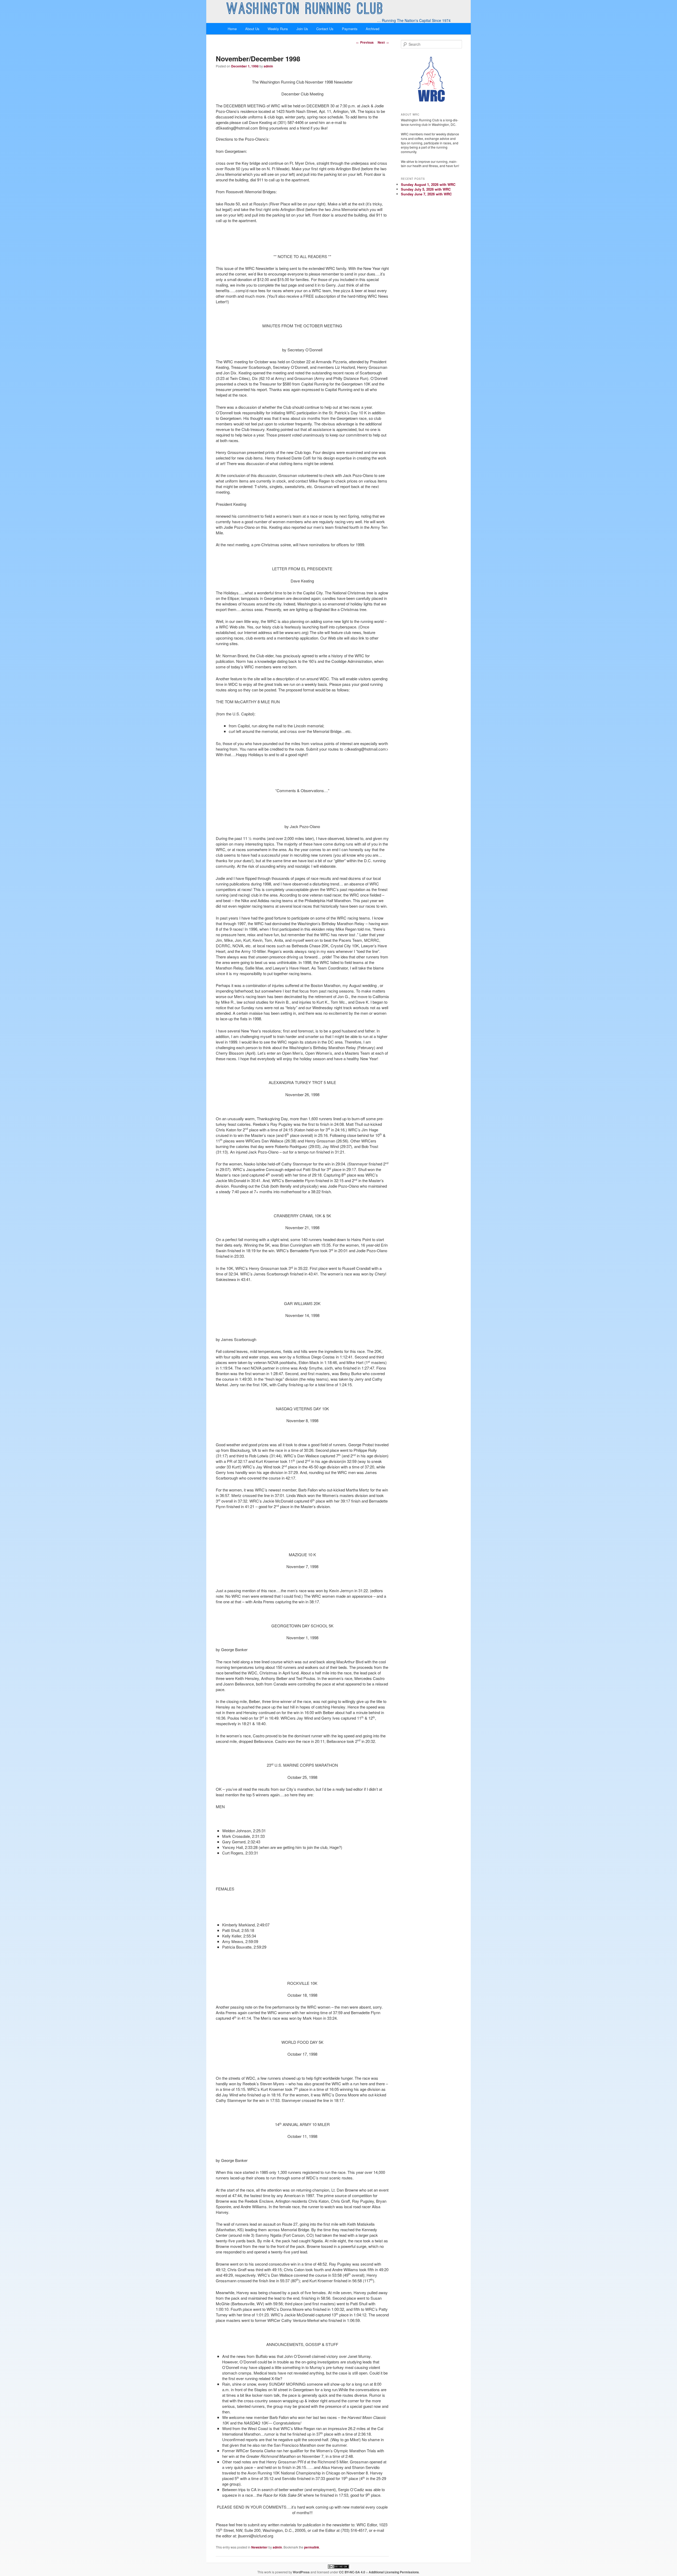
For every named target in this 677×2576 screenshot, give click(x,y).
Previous (365, 42)
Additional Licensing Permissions (394, 2572)
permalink (312, 2547)
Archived (372, 29)
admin (268, 66)
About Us (252, 29)
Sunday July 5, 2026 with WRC (426, 189)
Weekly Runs (278, 29)
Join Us (302, 29)
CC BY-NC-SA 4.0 (352, 2572)
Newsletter (259, 2547)
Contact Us (325, 29)
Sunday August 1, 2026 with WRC (428, 184)
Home (232, 29)
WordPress (301, 2572)
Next (383, 42)
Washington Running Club (305, 10)
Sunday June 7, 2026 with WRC (426, 194)
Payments (350, 29)
